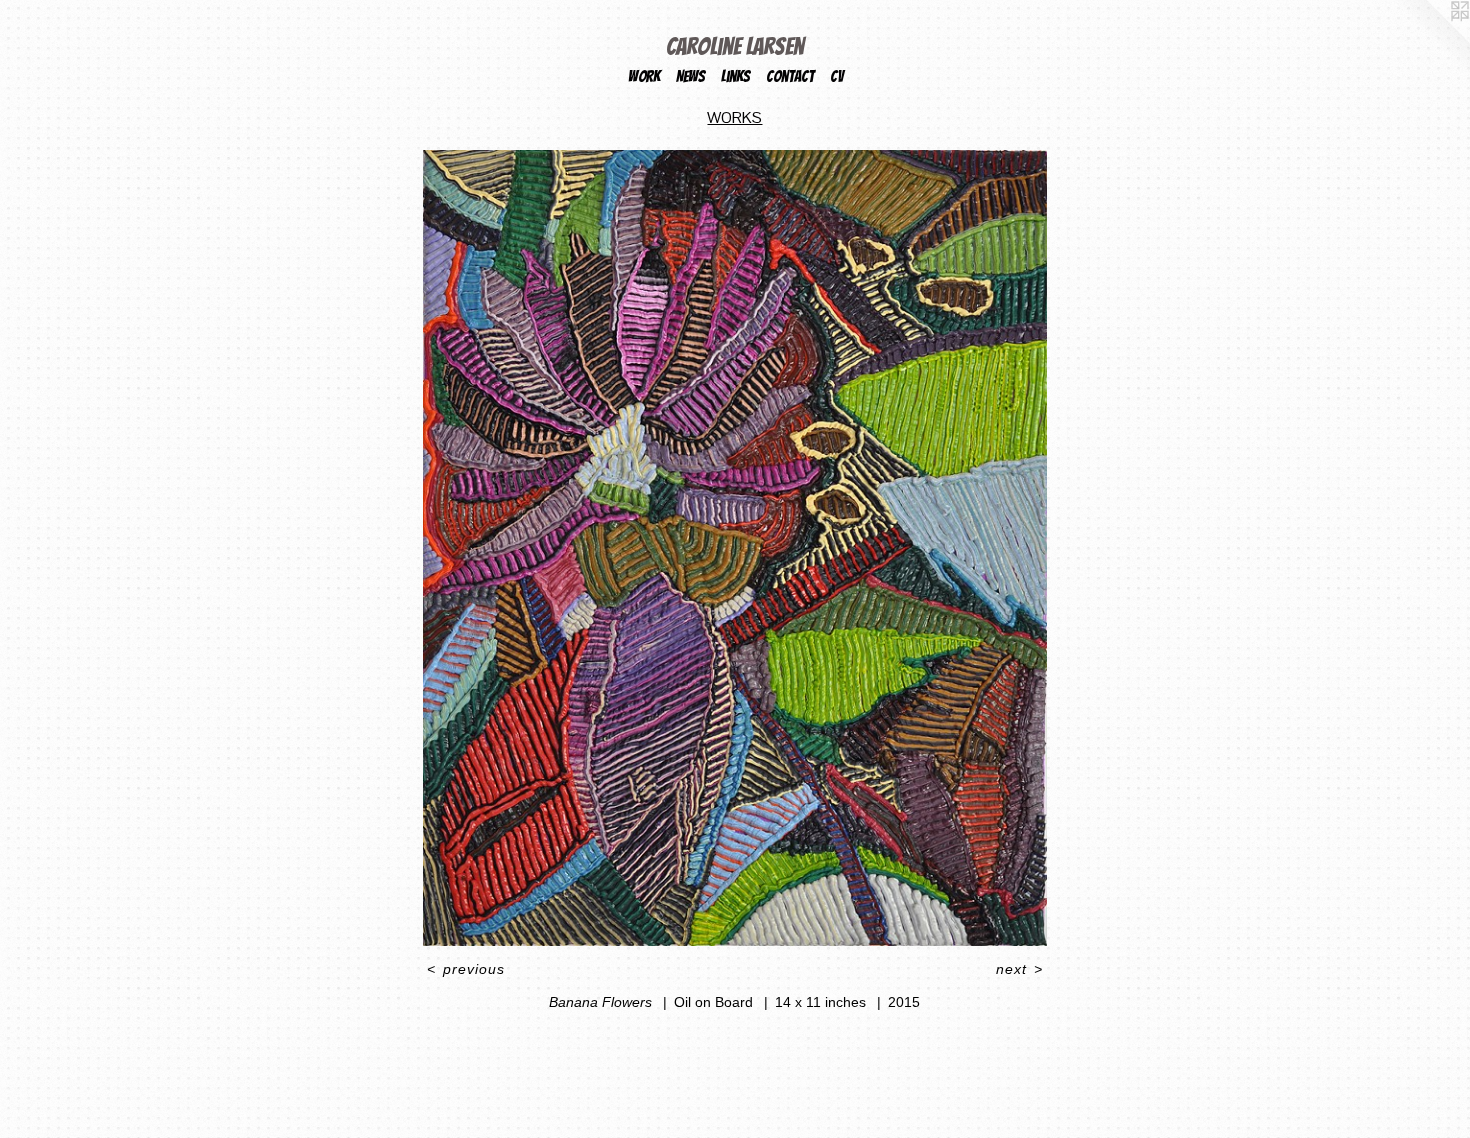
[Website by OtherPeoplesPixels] (1430, 40)
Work (644, 76)
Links (735, 76)
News (690, 76)
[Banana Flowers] (735, 548)
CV (836, 76)
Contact (790, 76)
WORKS (734, 117)
